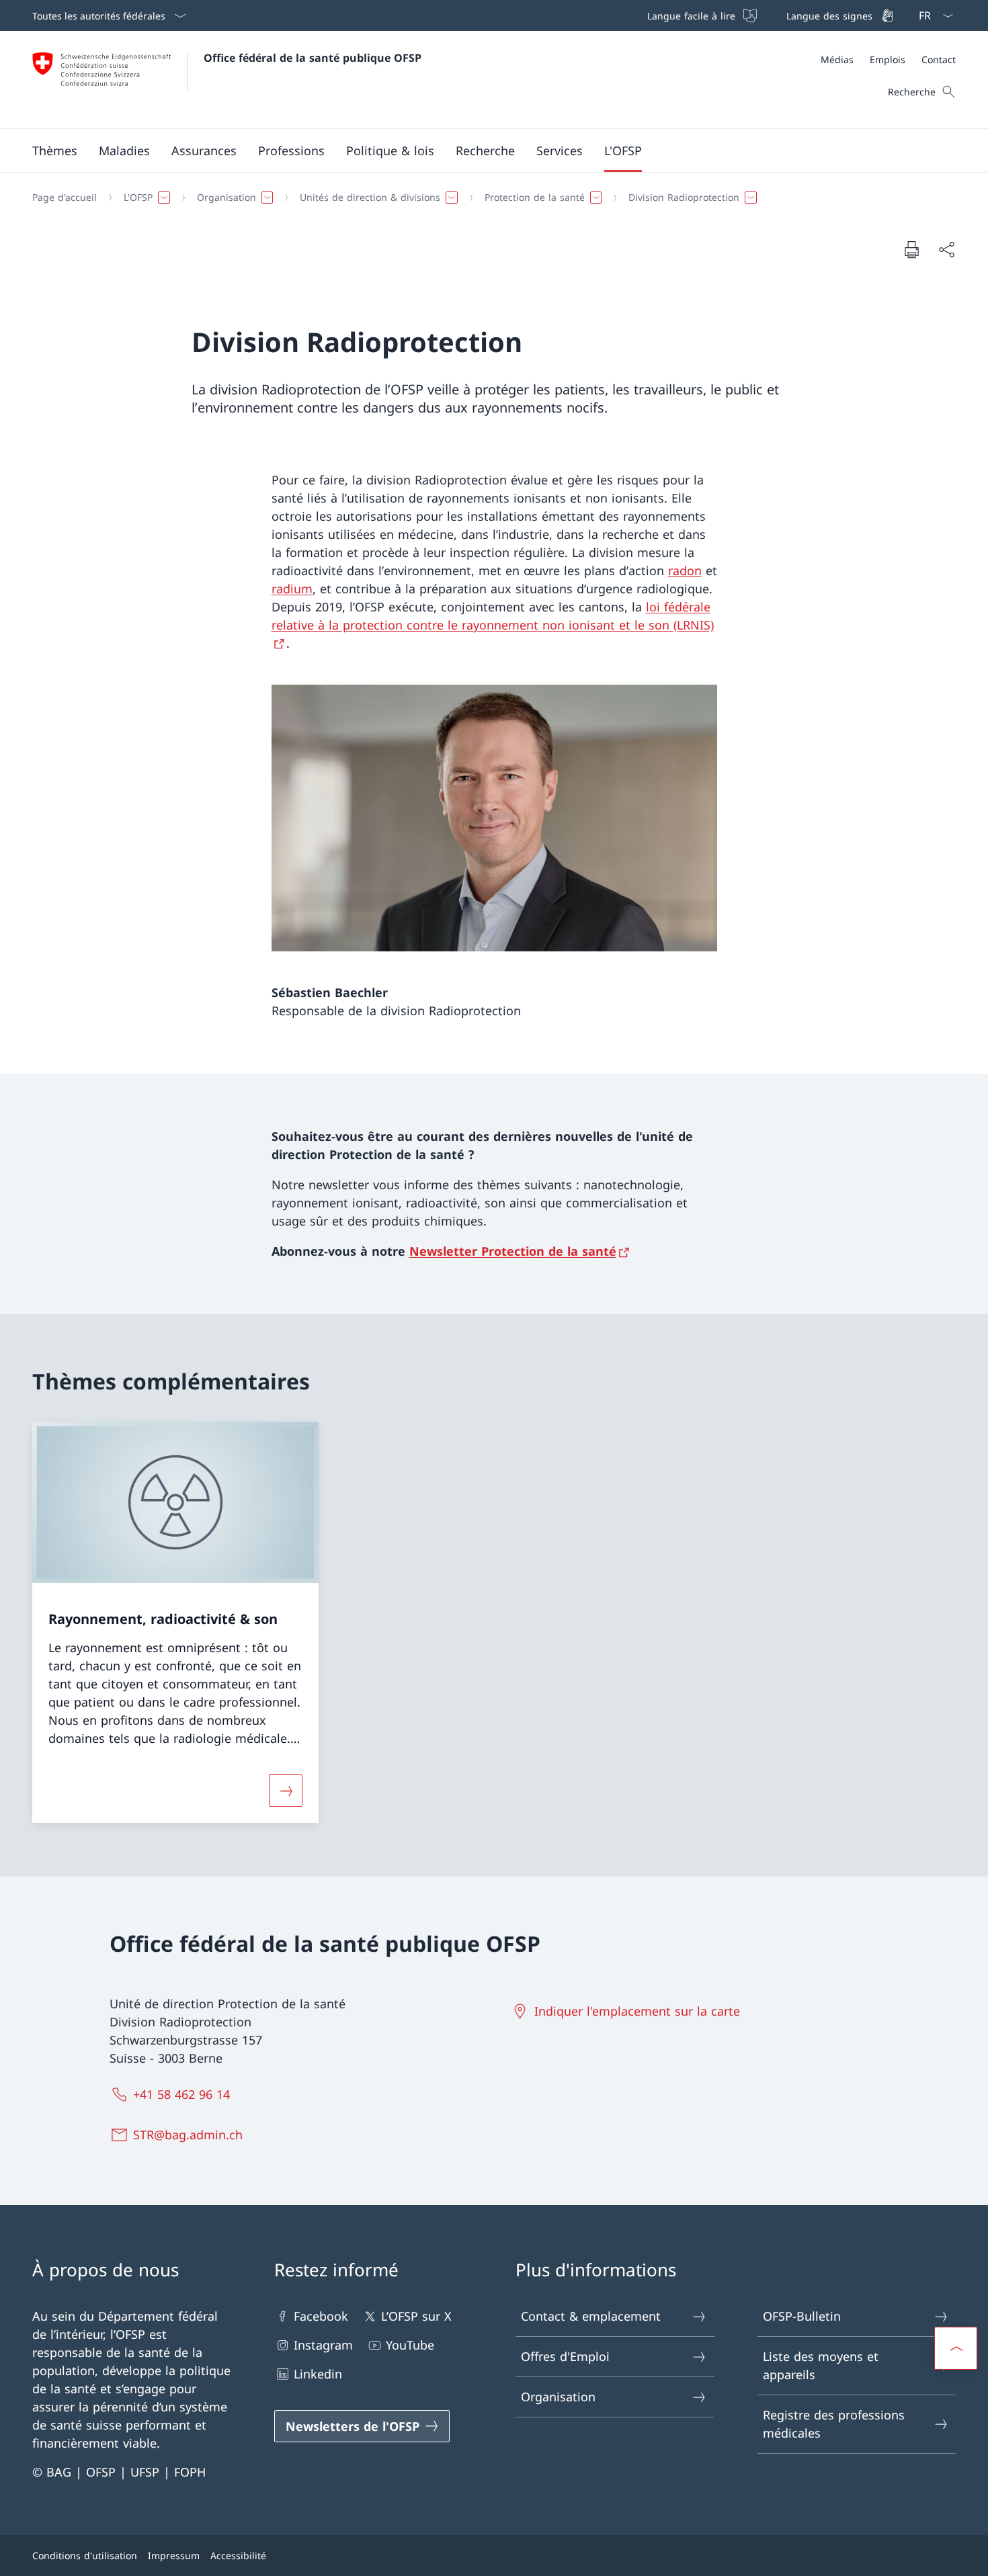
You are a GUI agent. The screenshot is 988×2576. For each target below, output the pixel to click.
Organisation (558, 2397)
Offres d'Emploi (565, 2356)
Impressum (174, 2556)
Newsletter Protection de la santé (513, 1251)
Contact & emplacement (591, 2316)
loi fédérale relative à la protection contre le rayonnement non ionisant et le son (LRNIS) (493, 616)
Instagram (323, 2345)
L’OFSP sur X (416, 2316)
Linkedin (318, 2374)
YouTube (410, 2345)
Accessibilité (238, 2556)
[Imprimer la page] (911, 249)
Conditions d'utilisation (85, 2556)
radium (292, 589)
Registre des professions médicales (834, 2424)
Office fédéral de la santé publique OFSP (313, 58)
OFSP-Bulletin (802, 2316)
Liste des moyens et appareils (821, 2365)
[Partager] (946, 250)
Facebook (321, 2316)
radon (685, 570)
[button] (55, 151)
